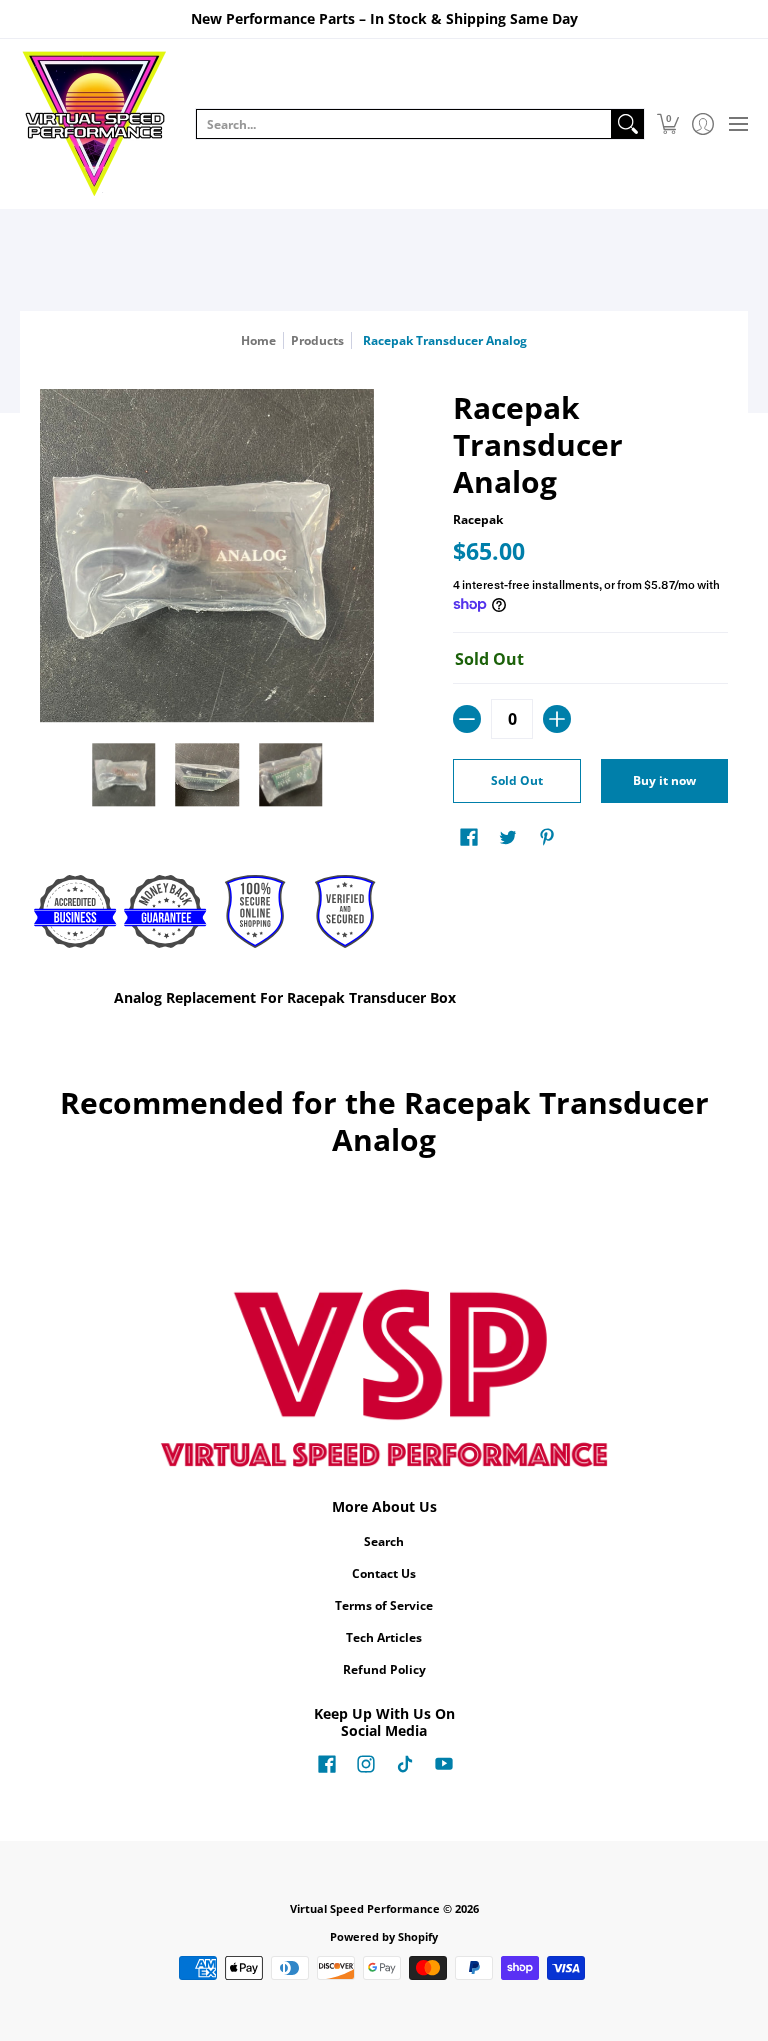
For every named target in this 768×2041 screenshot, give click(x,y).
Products (317, 340)
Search (384, 1541)
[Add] (557, 719)
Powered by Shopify (384, 1937)
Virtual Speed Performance (365, 1909)
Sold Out (517, 780)
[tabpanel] (384, 1001)
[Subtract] (467, 719)
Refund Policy (384, 1669)
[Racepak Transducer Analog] (124, 775)
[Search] (628, 124)
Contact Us (384, 1573)
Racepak (478, 519)
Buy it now (664, 780)
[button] (667, 124)
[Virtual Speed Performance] (95, 124)
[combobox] (404, 124)
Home (258, 340)
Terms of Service (384, 1605)
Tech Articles (384, 1637)
